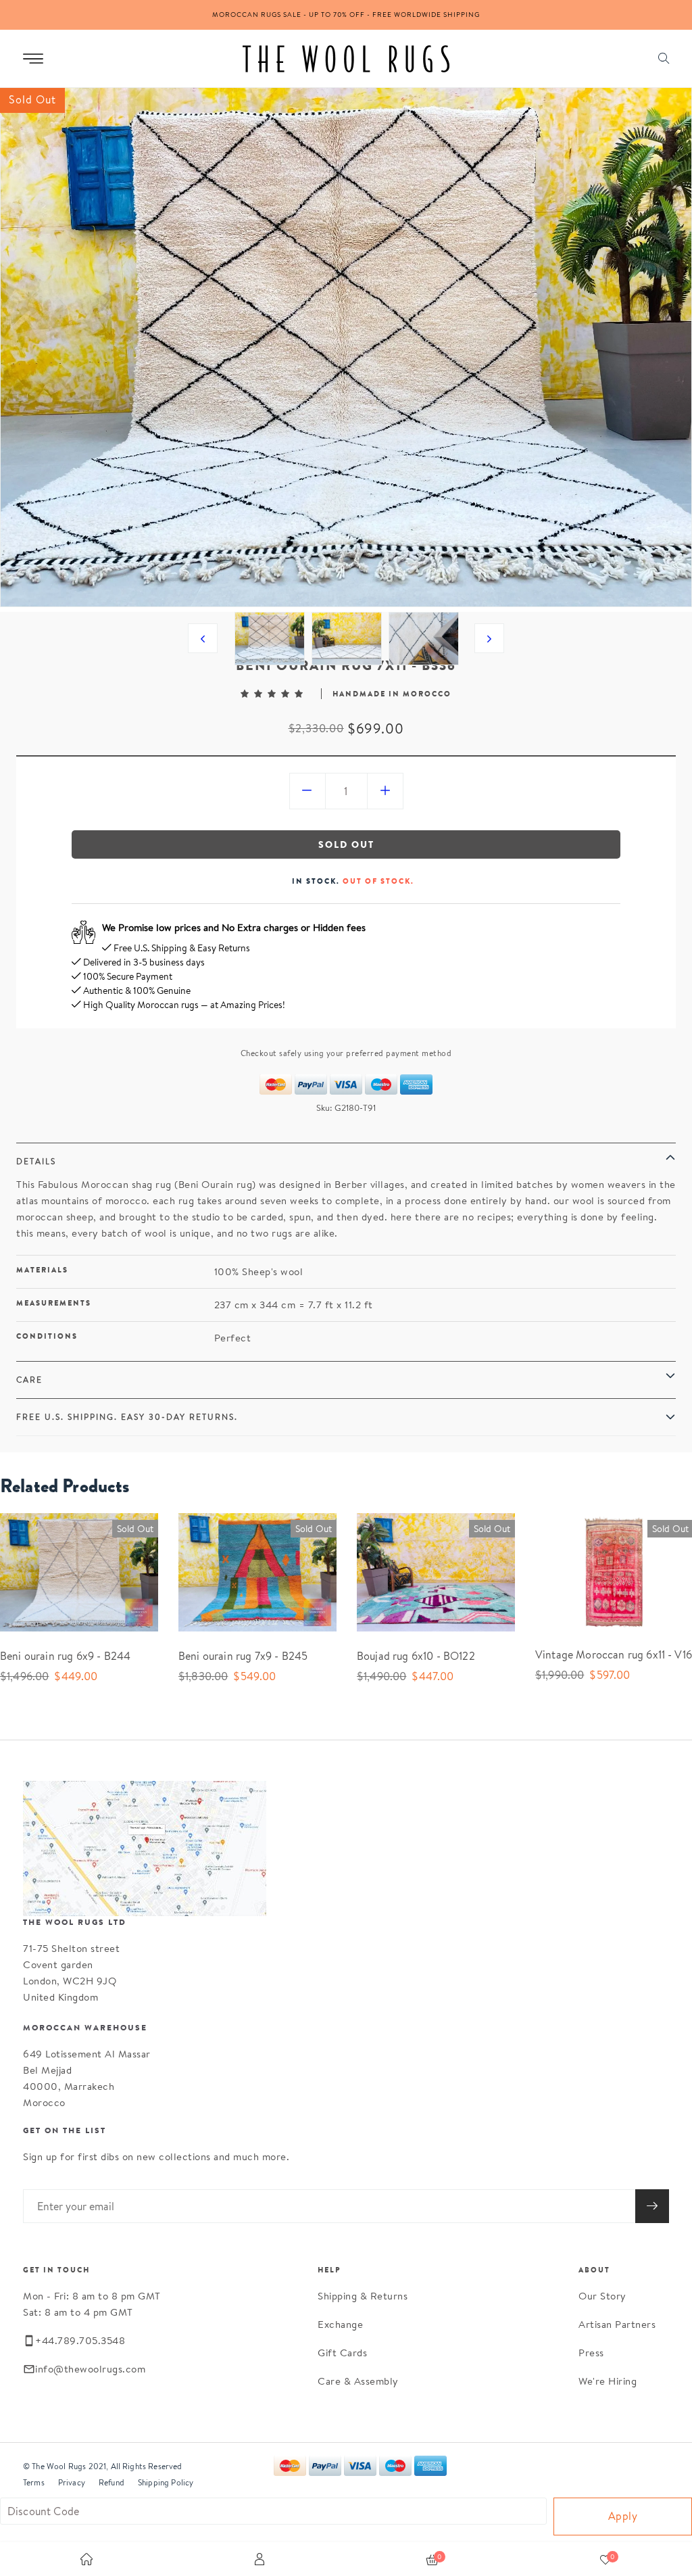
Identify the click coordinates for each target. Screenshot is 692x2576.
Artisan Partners (617, 2324)
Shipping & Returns (363, 2296)
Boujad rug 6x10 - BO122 (416, 1656)
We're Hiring (608, 2381)
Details (36, 1161)
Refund (112, 2482)
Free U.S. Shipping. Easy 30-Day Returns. (127, 1417)
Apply (623, 2516)
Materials (42, 1270)
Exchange (340, 2324)
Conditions (47, 1336)
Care (29, 1380)
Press (591, 2353)
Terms (34, 2482)
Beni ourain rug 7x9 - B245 (243, 1656)
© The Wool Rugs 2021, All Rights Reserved (103, 2466)
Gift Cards (342, 2353)
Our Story (602, 2296)
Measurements (54, 1303)
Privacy (72, 2482)
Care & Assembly (358, 2381)
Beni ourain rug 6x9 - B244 (65, 1656)
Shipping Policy (166, 2482)
